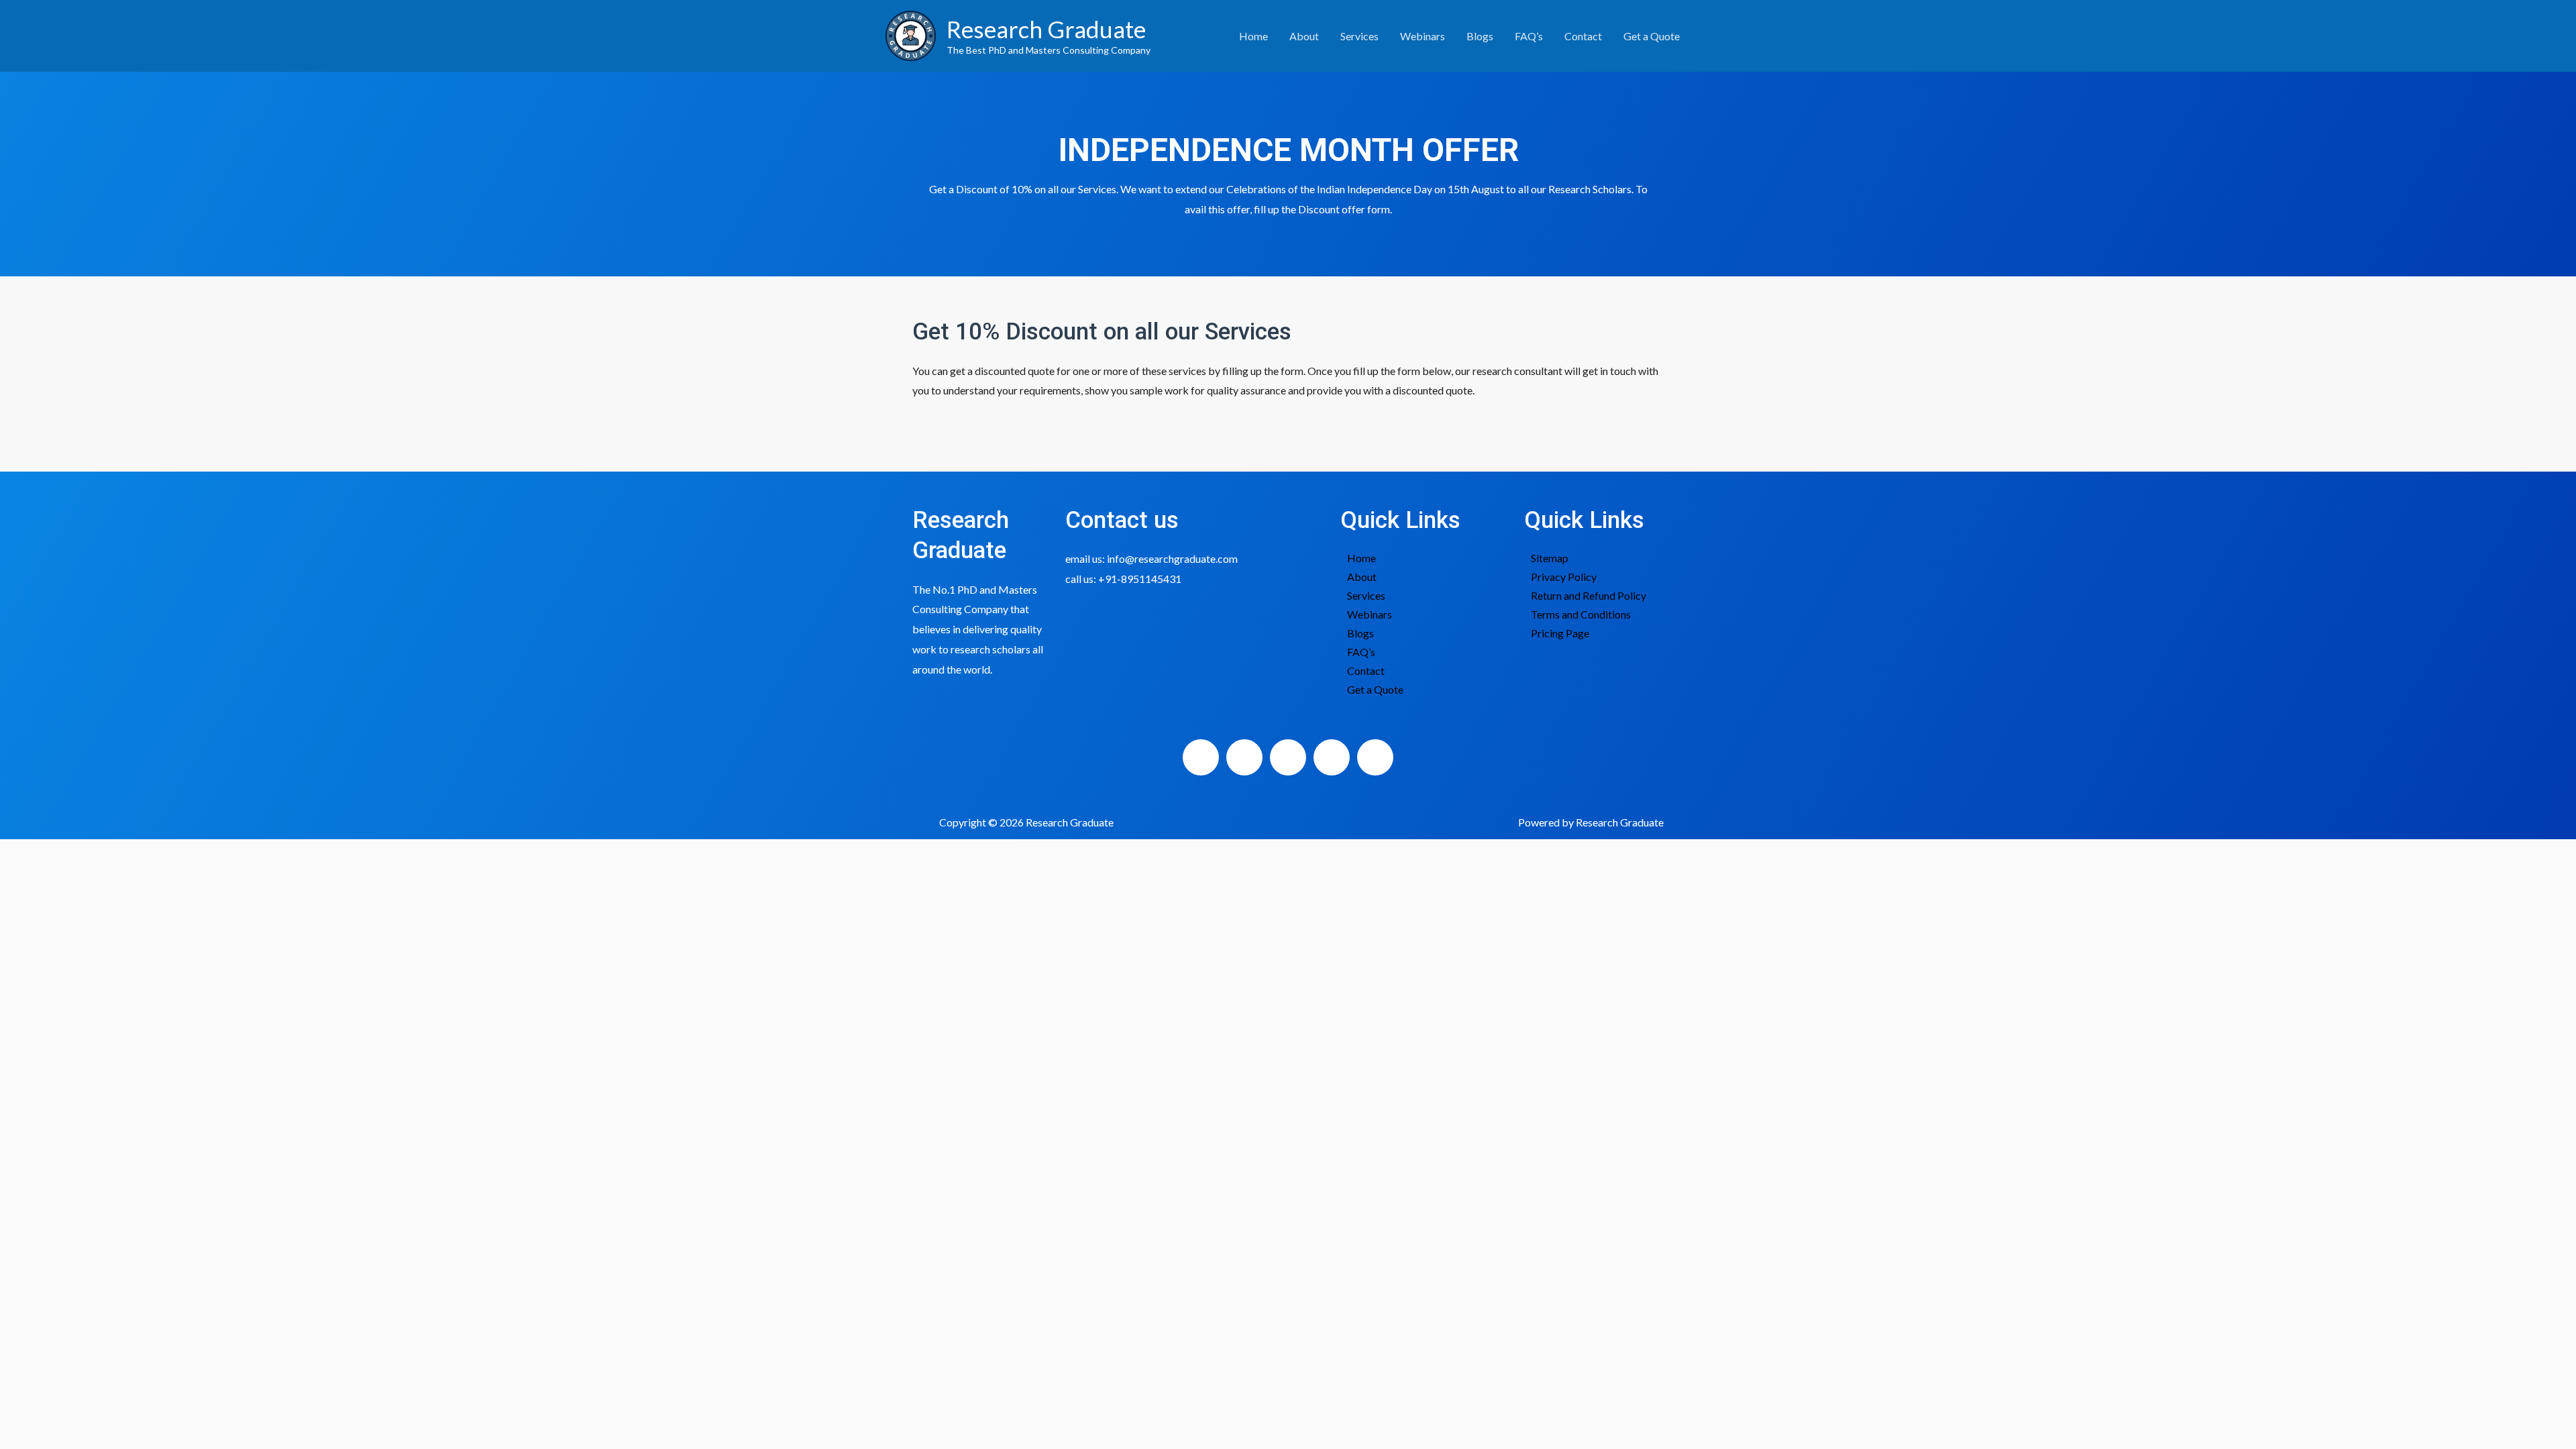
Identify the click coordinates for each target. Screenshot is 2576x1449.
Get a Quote (1652, 36)
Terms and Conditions (1581, 614)
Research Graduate (1046, 29)
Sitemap (1550, 558)
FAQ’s (1529, 36)
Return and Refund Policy (1589, 595)
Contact (1583, 36)
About (1304, 36)
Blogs (1480, 36)
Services (1359, 36)
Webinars (1423, 36)
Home (1253, 36)
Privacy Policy (1564, 577)
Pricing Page (1560, 633)
